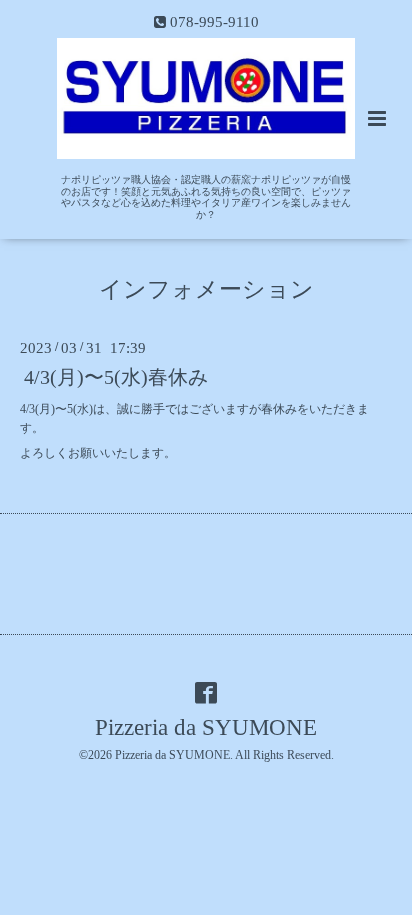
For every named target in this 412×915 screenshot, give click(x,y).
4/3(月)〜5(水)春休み (116, 377)
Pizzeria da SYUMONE (206, 727)
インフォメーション (206, 289)
